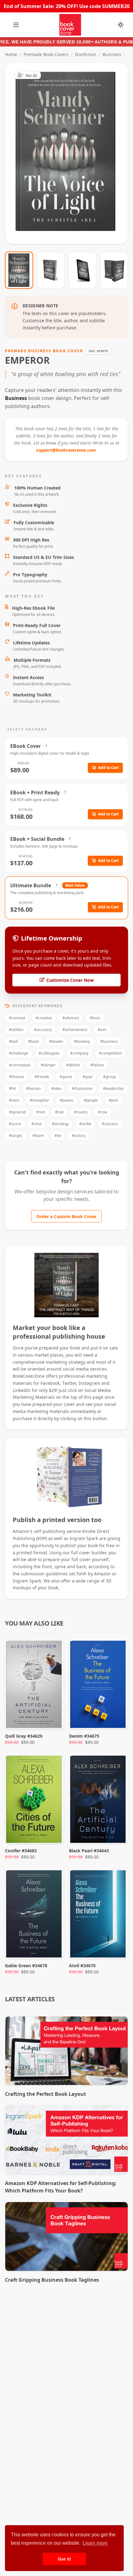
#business (109, 1041)
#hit (12, 1088)
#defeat (73, 1065)
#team (38, 1136)
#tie (58, 1136)
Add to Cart (108, 768)
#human (34, 1088)
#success (110, 1124)
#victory (79, 1136)
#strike (85, 1124)
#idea (56, 1088)
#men (14, 1100)
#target (15, 1136)
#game (66, 1077)
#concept (17, 1018)
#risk (59, 1112)
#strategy (60, 1124)
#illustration (82, 1088)
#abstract (71, 1018)
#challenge (19, 1053)
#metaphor (39, 1100)
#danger (48, 1065)
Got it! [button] (64, 2559)
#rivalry (81, 1112)
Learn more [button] (95, 2543)
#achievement (75, 1030)
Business (112, 54)
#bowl (33, 1041)
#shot (36, 1124)
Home (11, 54)
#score (15, 1124)
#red (40, 1112)
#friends (42, 1077)
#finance (17, 1077)
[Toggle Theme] (121, 25)
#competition (110, 1053)
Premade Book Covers (46, 54)
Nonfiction (86, 54)
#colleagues (49, 1053)
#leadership (113, 1088)
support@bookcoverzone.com (66, 450)
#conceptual (20, 1065)
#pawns (66, 1100)
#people (91, 1100)
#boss (95, 1018)
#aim (102, 1030)
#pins (113, 1100)
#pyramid (17, 1112)
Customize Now (70, 153)
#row (103, 1112)
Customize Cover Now (70, 980)
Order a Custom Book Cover (66, 1216)
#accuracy (43, 1030)
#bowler (56, 1041)
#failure (97, 1065)
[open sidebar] (16, 25)
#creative (44, 1018)
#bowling (82, 1041)
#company (79, 1053)
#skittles (16, 1030)
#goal (88, 1077)
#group (109, 1077)
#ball (13, 1041)
